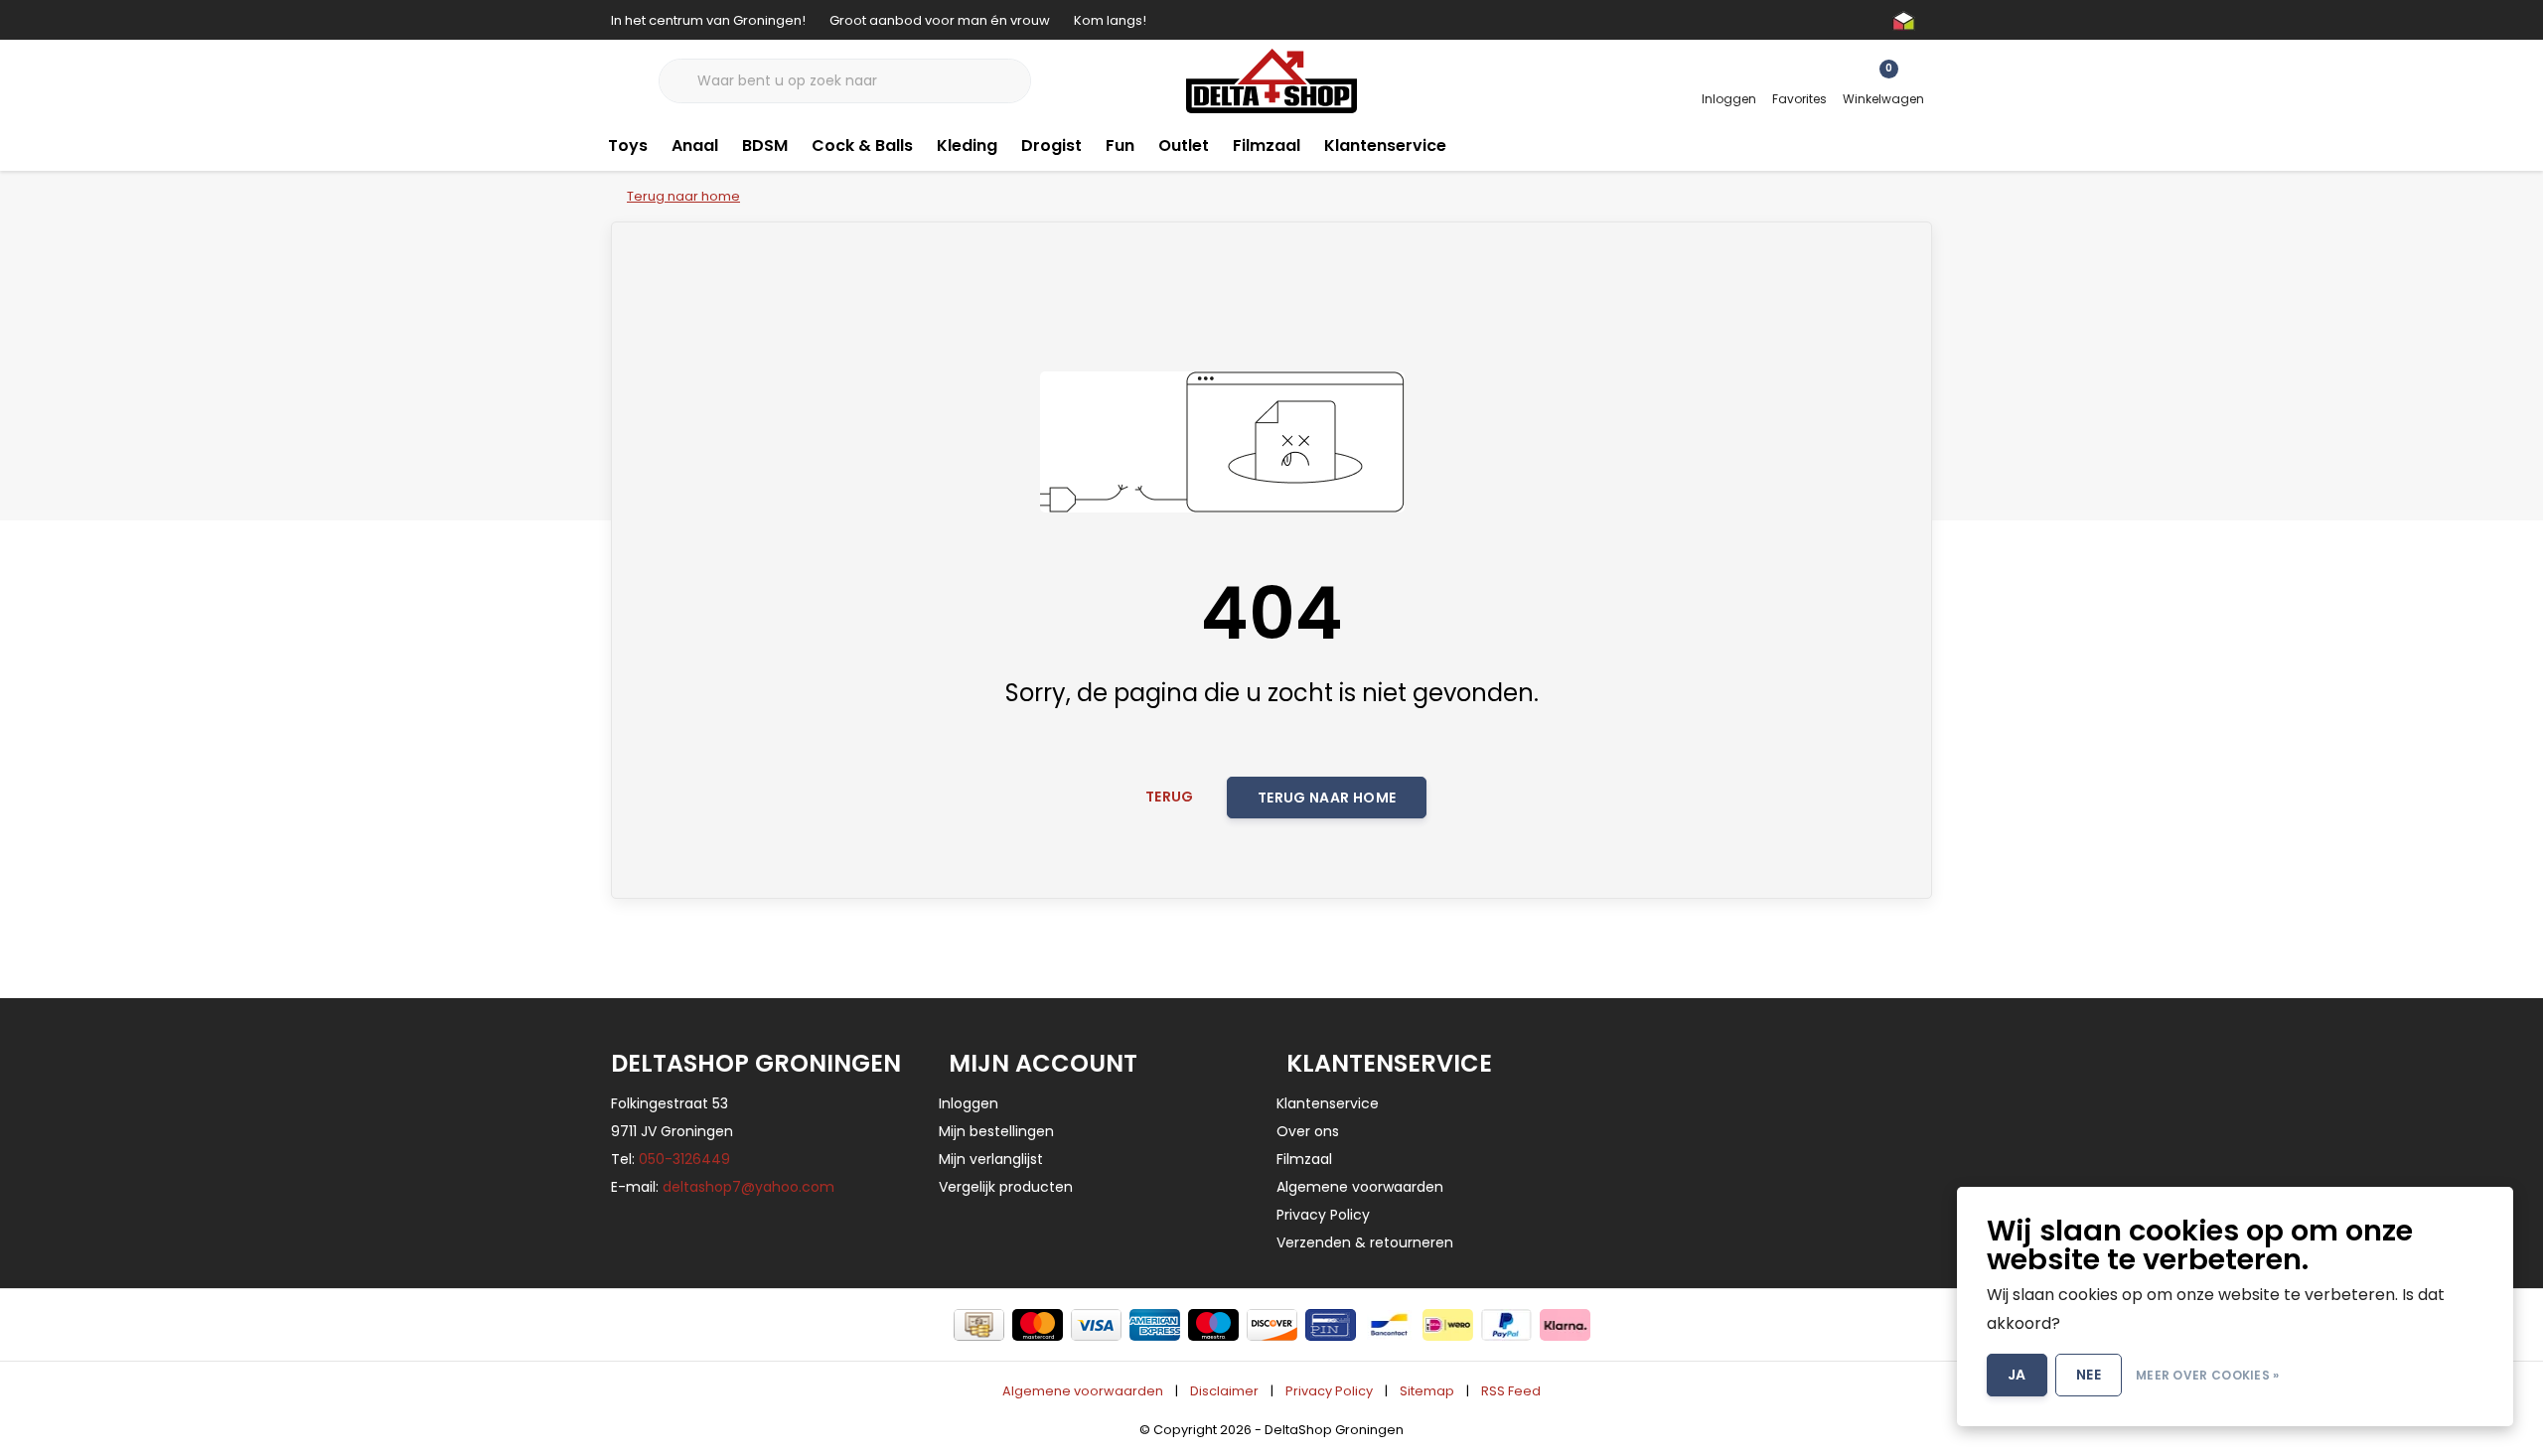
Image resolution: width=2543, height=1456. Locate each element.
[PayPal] (1506, 1325)
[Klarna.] (1565, 1325)
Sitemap (1427, 1391)
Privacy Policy (1329, 1391)
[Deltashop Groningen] (1271, 80)
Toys (628, 146)
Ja (2017, 1375)
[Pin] (1331, 1325)
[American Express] (1155, 1325)
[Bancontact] (1389, 1325)
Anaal (695, 146)
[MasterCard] (1038, 1325)
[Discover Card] (1272, 1325)
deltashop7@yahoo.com (748, 1187)
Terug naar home (1327, 798)
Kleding (967, 146)
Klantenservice (1385, 146)
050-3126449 (684, 1159)
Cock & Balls (862, 146)
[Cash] (979, 1325)
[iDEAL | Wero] (1448, 1325)
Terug (1170, 797)
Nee (2089, 1375)
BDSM (765, 146)
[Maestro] (1213, 1325)
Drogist (1051, 146)
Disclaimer (1224, 1391)
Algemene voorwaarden (1083, 1391)
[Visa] (1096, 1325)
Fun (1120, 146)
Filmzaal (1267, 146)
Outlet (1184, 146)
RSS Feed (1511, 1391)
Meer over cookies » (2208, 1375)
